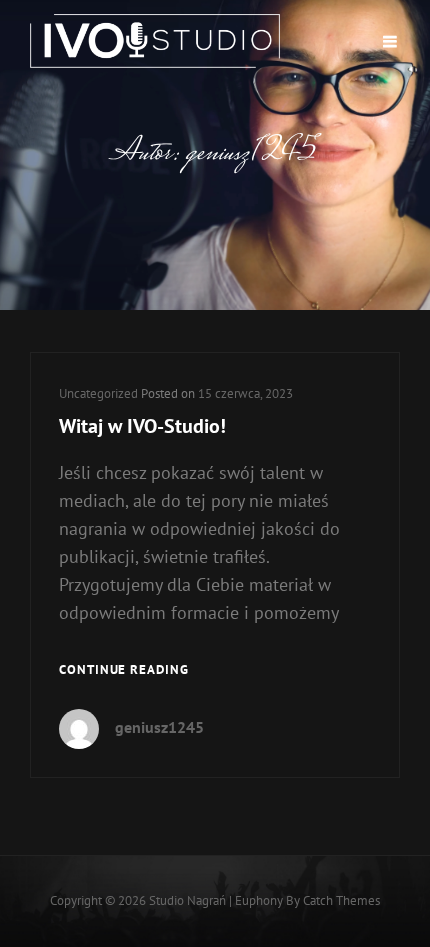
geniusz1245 (159, 727)
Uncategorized (98, 393)
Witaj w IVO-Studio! (142, 426)
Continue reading (124, 671)
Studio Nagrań (187, 900)
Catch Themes (341, 900)
